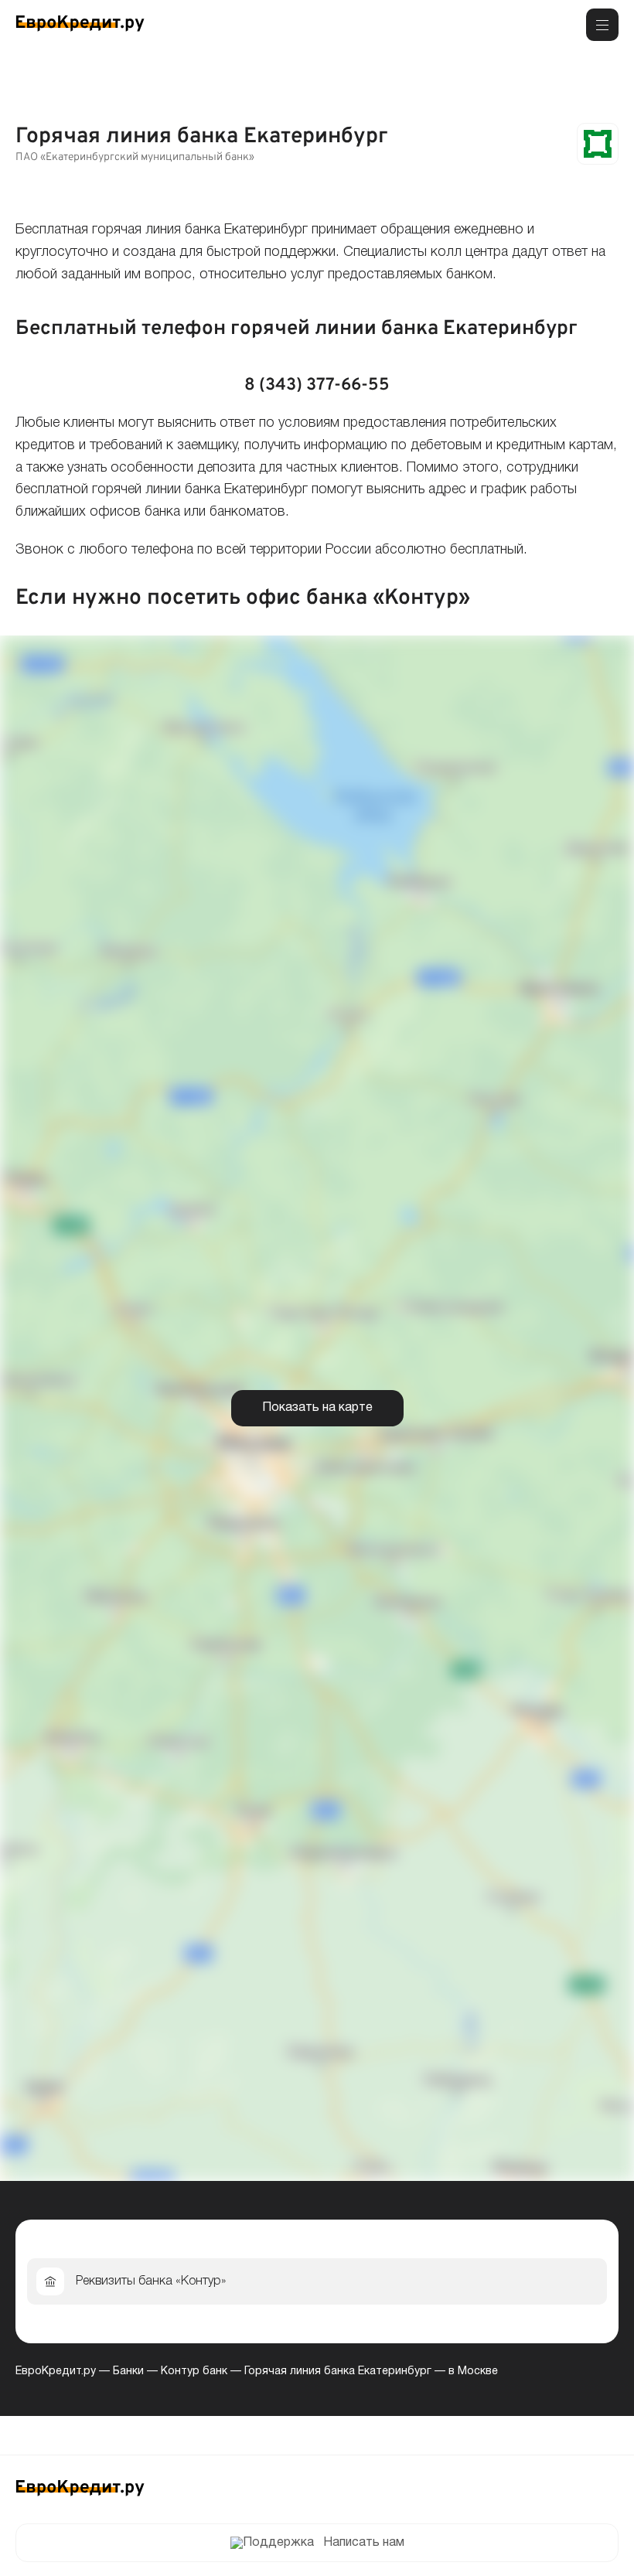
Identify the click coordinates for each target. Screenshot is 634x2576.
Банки (128, 2372)
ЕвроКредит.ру (56, 2372)
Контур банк (194, 2372)
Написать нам (364, 2543)
